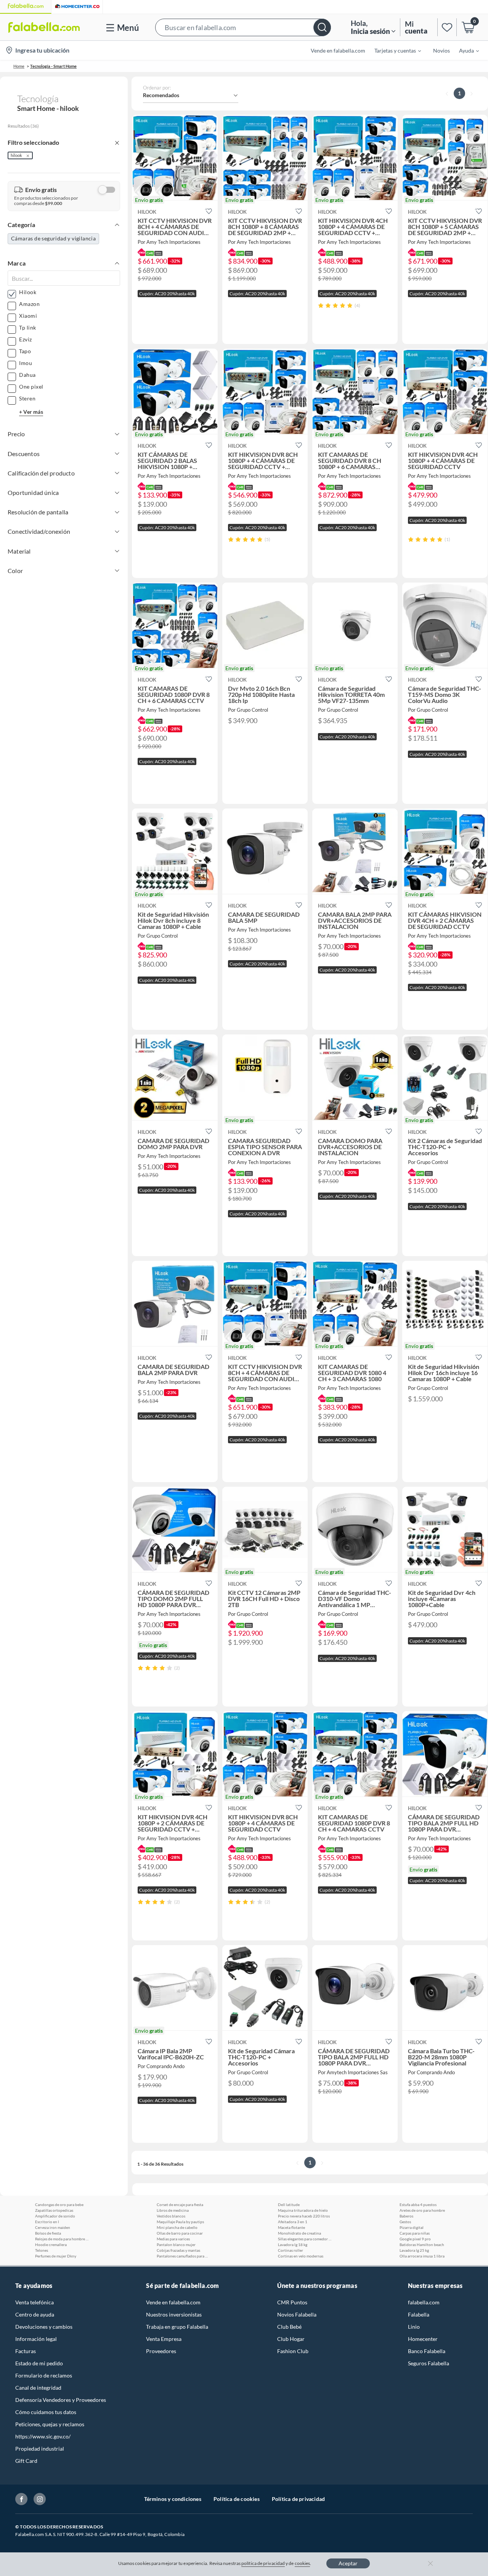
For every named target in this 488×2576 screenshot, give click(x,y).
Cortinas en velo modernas (301, 2256)
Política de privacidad (298, 2499)
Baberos (406, 2216)
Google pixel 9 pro (415, 2239)
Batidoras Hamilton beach (422, 2245)
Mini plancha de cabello (177, 2227)
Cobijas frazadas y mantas (178, 2250)
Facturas (26, 2351)
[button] (243, 27)
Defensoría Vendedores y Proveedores (61, 2400)
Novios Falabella (297, 2314)
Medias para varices (173, 2239)
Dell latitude (289, 2205)
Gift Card (26, 2461)
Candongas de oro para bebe (59, 2205)
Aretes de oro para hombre (422, 2210)
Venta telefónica (35, 2302)
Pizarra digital (412, 2227)
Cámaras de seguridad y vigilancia (53, 238)
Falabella (419, 2314)
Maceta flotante (291, 2227)
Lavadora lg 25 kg (414, 2250)
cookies (303, 2563)
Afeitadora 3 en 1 (293, 2222)
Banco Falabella (427, 2351)
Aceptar (348, 2563)
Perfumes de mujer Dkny (56, 2256)
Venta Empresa (164, 2339)
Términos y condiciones (173, 2499)
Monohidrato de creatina (299, 2233)
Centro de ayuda (35, 2314)
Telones (42, 2250)
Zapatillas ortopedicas (54, 2210)
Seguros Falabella (429, 2363)
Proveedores (161, 2351)
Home (19, 66)
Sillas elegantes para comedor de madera (305, 2239)
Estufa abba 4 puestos (418, 2205)
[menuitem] (393, 50)
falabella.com (424, 2302)
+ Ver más (31, 412)
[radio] (321, 305)
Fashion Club (293, 2351)
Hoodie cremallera (51, 2245)
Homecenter (423, 2339)
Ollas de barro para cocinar (180, 2233)
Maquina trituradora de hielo (303, 2210)
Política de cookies (237, 2499)
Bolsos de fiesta (48, 2233)
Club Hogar (291, 2339)
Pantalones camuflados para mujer (183, 2256)
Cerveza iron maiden (53, 2227)
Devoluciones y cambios (44, 2327)
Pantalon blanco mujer (176, 2245)
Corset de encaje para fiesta (180, 2205)
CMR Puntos (292, 2302)
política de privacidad (263, 2563)
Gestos (405, 2222)
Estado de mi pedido (39, 2363)
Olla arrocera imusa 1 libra (422, 2256)
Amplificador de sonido (55, 2216)
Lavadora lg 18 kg (293, 2245)
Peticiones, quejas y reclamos (50, 2424)
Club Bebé (289, 2327)
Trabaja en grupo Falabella (177, 2327)
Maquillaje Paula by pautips (180, 2222)
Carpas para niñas (415, 2233)
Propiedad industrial (40, 2449)
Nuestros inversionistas (174, 2314)
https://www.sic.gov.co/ (43, 2436)
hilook (16, 155)
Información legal (36, 2339)
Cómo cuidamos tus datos (46, 2412)
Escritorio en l (47, 2222)
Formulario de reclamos (44, 2375)
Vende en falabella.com (173, 2302)
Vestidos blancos (171, 2216)
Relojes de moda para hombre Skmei (62, 2239)
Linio (414, 2327)
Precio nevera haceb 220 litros (304, 2216)
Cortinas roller (291, 2250)
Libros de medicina (173, 2210)
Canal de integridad (38, 2388)
